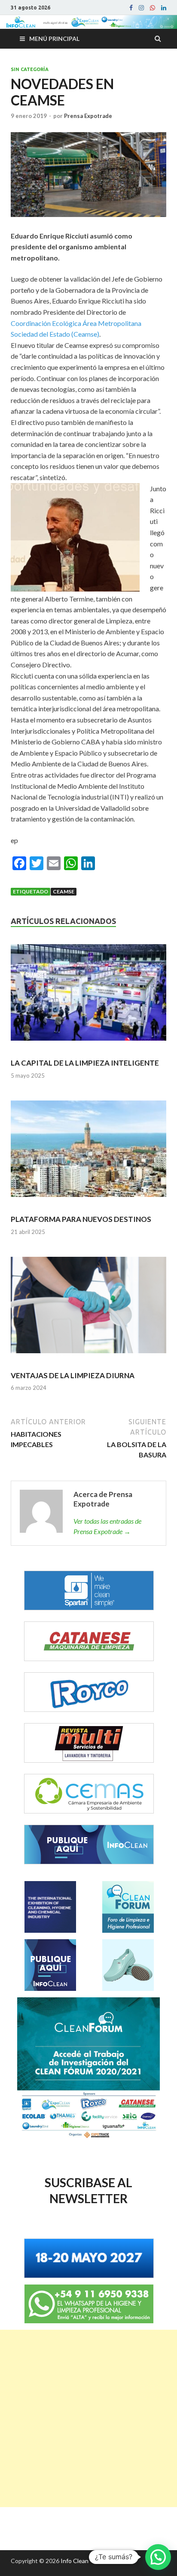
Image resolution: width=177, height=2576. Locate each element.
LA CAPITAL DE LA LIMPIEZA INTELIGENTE (85, 1063)
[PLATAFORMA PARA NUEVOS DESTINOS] (88, 1152)
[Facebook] (131, 8)
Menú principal (54, 39)
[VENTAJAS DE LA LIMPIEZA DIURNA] (88, 1309)
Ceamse (64, 891)
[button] (158, 2557)
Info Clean (75, 2561)
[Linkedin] (164, 8)
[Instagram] (141, 8)
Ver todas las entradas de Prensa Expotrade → (107, 1526)
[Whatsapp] (153, 8)
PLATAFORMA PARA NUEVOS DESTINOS (81, 1219)
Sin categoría (30, 69)
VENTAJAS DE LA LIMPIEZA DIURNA (73, 1375)
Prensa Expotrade (88, 116)
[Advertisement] (88, 2418)
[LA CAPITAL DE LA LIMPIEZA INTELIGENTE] (88, 996)
